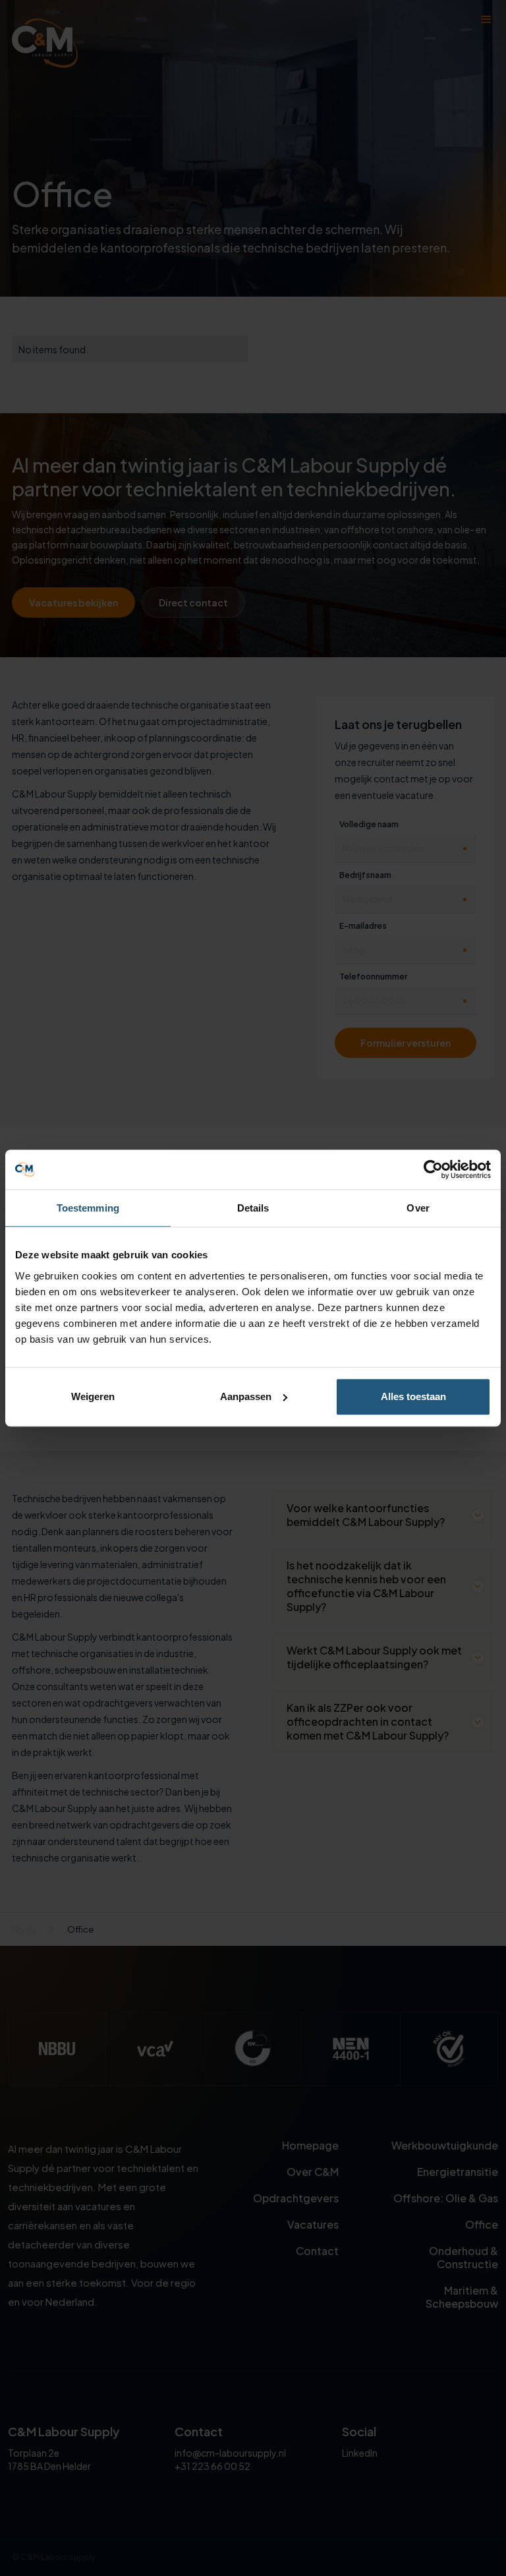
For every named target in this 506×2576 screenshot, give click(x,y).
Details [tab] (253, 1208)
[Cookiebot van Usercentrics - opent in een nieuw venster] (433, 1169)
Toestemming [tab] (88, 1208)
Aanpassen (246, 1396)
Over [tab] (418, 1208)
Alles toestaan (413, 1396)
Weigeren (93, 1396)
